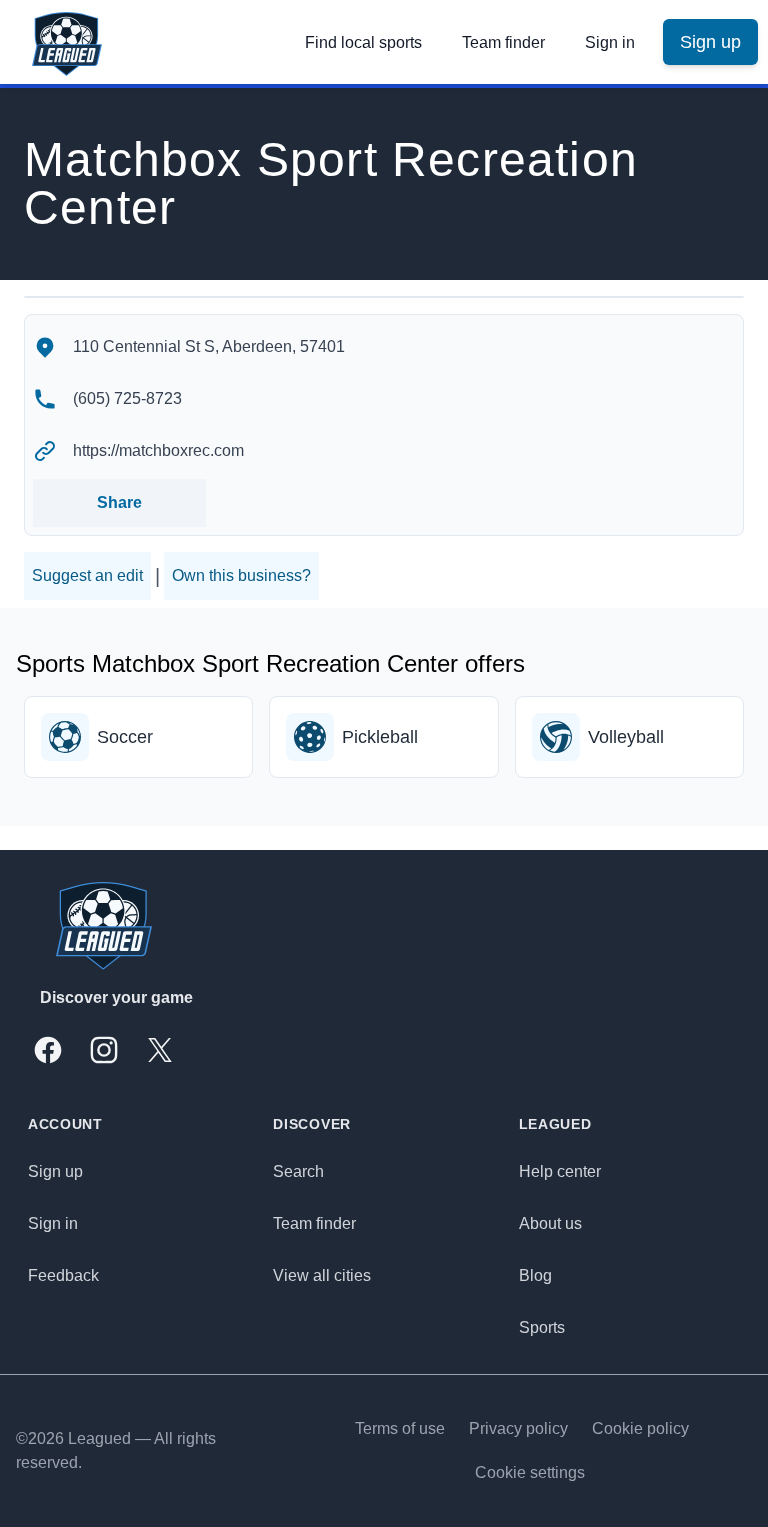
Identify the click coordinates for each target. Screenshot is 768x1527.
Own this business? (241, 575)
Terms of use (400, 1428)
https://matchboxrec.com (158, 450)
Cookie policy (640, 1428)
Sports (542, 1327)
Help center (560, 1171)
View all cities (322, 1275)
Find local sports (363, 42)
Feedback (63, 1275)
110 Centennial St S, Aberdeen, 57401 (209, 346)
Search (298, 1171)
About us (550, 1223)
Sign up (55, 1171)
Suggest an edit (87, 575)
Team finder (503, 42)
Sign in (610, 42)
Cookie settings (530, 1472)
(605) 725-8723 (127, 398)
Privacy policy (518, 1428)
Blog (535, 1275)
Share (119, 502)
